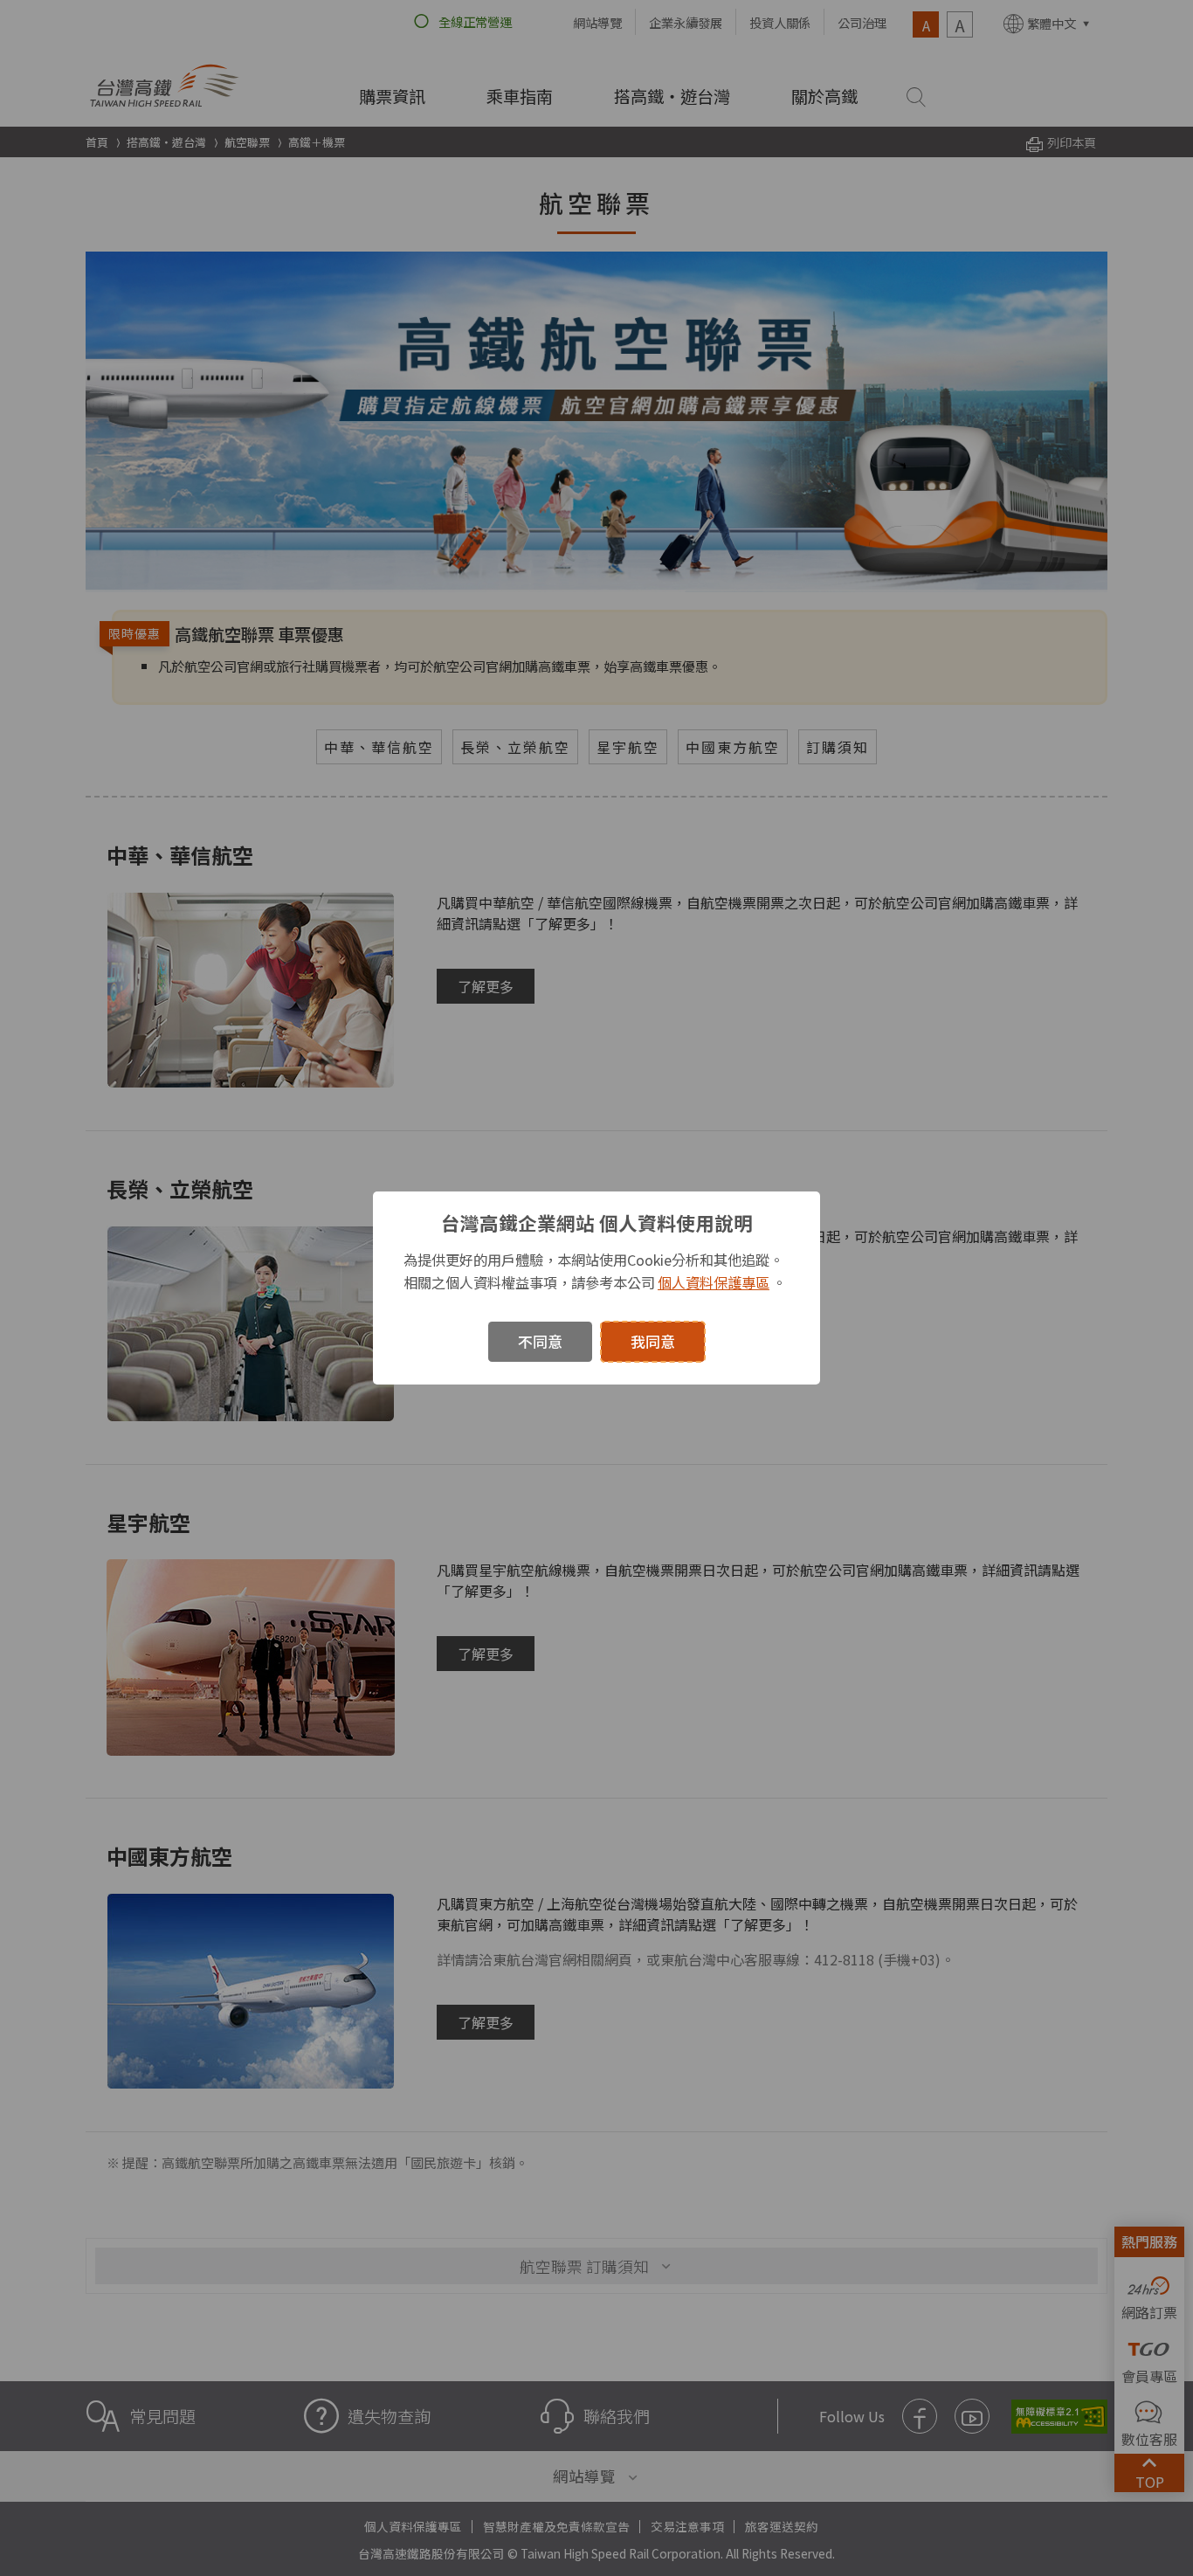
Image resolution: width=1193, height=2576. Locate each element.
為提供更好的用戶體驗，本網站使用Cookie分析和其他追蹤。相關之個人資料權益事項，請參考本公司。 (595, 1271)
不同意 (540, 1341)
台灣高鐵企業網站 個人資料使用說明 (597, 1222)
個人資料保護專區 (714, 1282)
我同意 (653, 1341)
